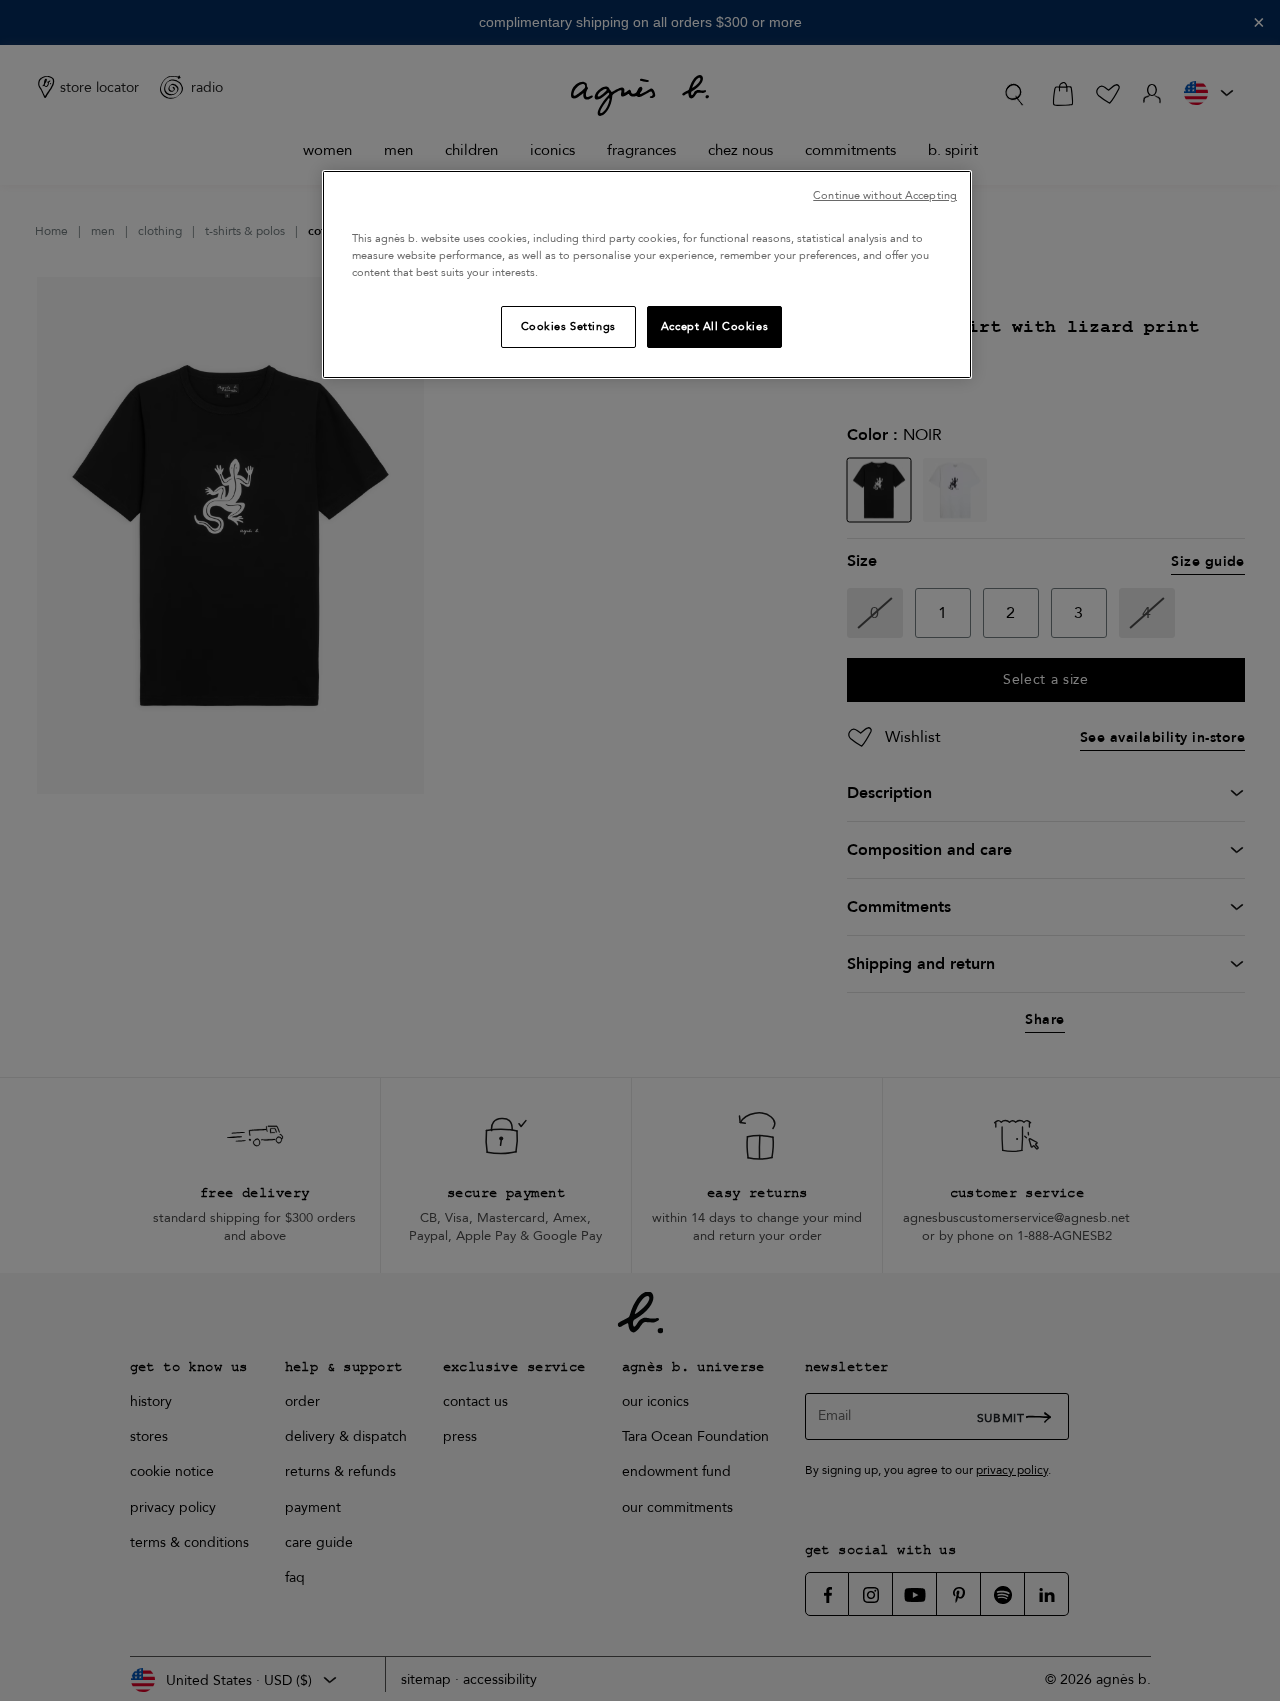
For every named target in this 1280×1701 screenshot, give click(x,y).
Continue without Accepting (885, 195)
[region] (647, 274)
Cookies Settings (568, 326)
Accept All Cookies (714, 326)
